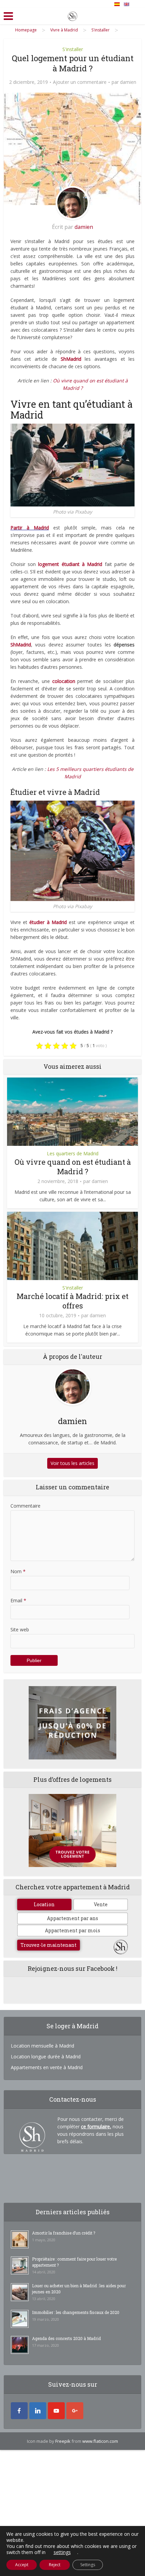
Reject (55, 2565)
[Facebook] (19, 2411)
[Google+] (75, 2411)
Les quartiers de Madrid (73, 1153)
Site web (20, 1629)
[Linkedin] (38, 2411)
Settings (88, 2565)
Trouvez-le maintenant (49, 1945)
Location (44, 1904)
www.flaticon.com (100, 2441)
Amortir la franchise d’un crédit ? (64, 2233)
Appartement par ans (72, 1918)
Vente (101, 1904)
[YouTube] (56, 2411)
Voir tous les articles (72, 1463)
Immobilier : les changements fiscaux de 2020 (76, 2312)
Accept (22, 2565)
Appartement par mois (72, 1930)
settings (62, 2552)
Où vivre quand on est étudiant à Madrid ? (73, 1167)
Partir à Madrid (30, 528)
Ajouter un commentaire (80, 82)
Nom (18, 1571)
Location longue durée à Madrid (46, 2057)
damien (128, 82)
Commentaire (25, 1506)
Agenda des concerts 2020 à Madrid (66, 2338)
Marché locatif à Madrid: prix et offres (72, 1301)
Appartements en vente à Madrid (47, 2067)
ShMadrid (21, 645)
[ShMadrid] (72, 15)
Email (18, 1600)
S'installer (73, 49)
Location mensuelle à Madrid (42, 2046)
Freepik (63, 2441)
